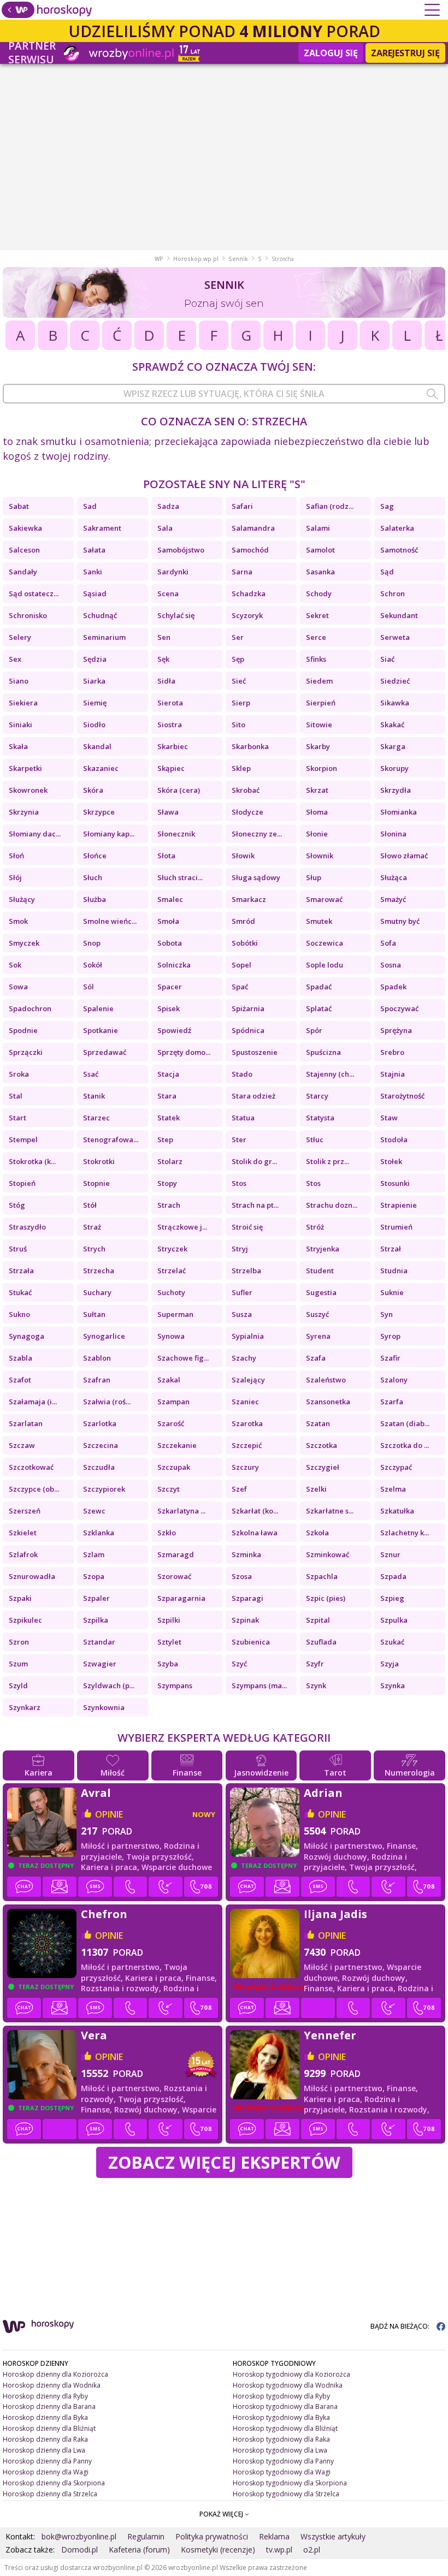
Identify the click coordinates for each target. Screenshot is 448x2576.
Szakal (169, 1380)
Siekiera (23, 703)
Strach (169, 1205)
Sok (15, 965)
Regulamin (146, 2536)
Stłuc (315, 1139)
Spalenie (98, 1008)
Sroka (19, 1074)
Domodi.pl (79, 2550)
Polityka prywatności (212, 2536)
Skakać (392, 725)
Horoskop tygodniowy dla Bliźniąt (285, 2428)
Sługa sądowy (256, 877)
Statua (243, 1118)
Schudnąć (100, 615)
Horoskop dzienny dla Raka (45, 2439)
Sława (168, 812)
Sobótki (245, 943)
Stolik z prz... (328, 1161)
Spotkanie (101, 1030)
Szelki (316, 1489)
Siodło (94, 725)
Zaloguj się (331, 53)
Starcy (317, 1096)
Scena (168, 593)
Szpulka (394, 1620)
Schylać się (176, 615)
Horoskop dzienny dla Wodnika (52, 2385)
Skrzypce (99, 812)
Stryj (240, 1249)
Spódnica (248, 1030)
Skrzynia (24, 812)
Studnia (394, 1271)
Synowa (171, 1336)
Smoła (168, 921)
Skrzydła (396, 790)
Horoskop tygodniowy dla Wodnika (288, 2385)
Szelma (393, 1489)
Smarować (324, 899)
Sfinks (316, 659)
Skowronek (28, 790)
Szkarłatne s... (330, 1511)
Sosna (391, 965)
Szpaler (96, 1598)
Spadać (319, 987)
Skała (18, 746)
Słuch (93, 877)
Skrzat (317, 790)
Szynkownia (104, 1707)
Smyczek (24, 943)
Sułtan (94, 1314)
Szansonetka (328, 1402)
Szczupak (174, 1467)
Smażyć (393, 899)
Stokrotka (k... (32, 1161)
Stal (16, 1096)
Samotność (399, 550)
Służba (95, 899)
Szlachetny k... (405, 1533)
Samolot (320, 550)
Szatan (318, 1423)
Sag (387, 506)
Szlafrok (23, 1554)
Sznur (390, 1554)
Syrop (390, 1336)
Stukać (20, 1292)
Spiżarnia (248, 1008)
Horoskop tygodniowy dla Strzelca (286, 2494)
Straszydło (27, 1227)
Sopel (241, 965)
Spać (240, 987)
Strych (94, 1249)
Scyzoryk (247, 615)
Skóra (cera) (179, 790)
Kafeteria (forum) (139, 2550)
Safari (242, 506)
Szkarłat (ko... (255, 1511)
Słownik (320, 856)
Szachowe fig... (183, 1358)
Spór (314, 1030)
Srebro (392, 1052)
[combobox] (224, 394)
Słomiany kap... (109, 834)
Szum (18, 1664)
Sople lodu (325, 965)
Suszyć (317, 1314)
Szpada (393, 1576)
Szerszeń (25, 1511)
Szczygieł (323, 1467)
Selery (20, 637)
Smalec (170, 899)
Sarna (242, 572)
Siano (19, 681)
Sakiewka (25, 528)
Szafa (316, 1358)
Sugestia (321, 1292)
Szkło (167, 1533)
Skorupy (394, 768)
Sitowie (319, 725)
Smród (243, 921)
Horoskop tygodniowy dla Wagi (282, 2472)
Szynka (393, 1685)
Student (320, 1271)
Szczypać (396, 1467)
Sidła (166, 681)
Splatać (319, 1008)
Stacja (168, 1074)
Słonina (393, 834)
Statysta (320, 1118)
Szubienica (251, 1642)
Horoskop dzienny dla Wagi (46, 2472)
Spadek (393, 987)
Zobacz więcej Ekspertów (224, 2162)
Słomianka (399, 812)
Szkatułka (397, 1511)
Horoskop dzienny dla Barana (49, 2406)
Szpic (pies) (326, 1598)
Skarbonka (250, 746)
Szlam (94, 1554)
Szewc (94, 1511)
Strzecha (99, 1271)
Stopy (167, 1183)
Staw (389, 1118)
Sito (238, 725)
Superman (175, 1314)
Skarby (318, 746)
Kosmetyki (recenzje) (218, 2550)
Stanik (94, 1096)
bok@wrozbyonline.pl (79, 2536)
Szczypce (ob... (34, 1489)
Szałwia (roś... (107, 1402)
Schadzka (249, 593)
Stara (167, 1096)
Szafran (97, 1380)
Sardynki (173, 572)
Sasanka (320, 572)
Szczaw (22, 1445)
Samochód (250, 550)
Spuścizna (323, 1052)
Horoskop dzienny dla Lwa (44, 2450)
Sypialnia (248, 1336)
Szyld (18, 1685)
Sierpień (321, 703)
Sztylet (169, 1642)
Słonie (317, 834)
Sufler (242, 1292)
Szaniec (245, 1402)
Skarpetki (25, 768)
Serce (316, 637)
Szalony (394, 1380)
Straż (92, 1227)
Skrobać (246, 790)
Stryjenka (323, 1249)
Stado (242, 1074)
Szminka (246, 1554)
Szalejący (248, 1380)
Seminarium (104, 637)
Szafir (390, 1358)
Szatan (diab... (405, 1423)
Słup (314, 877)
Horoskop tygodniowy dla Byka (281, 2417)
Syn (387, 1314)
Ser (238, 637)
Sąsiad (95, 593)
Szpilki (169, 1620)
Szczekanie (177, 1445)
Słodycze (247, 812)
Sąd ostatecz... (34, 593)
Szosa (242, 1576)
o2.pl (312, 2550)
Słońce (95, 856)
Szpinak (245, 1620)
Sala (165, 528)
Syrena (318, 1336)
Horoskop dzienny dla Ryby (45, 2396)
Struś (18, 1249)
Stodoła (394, 1139)
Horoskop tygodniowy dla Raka (281, 2439)
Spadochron (30, 1008)
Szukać (392, 1642)
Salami (318, 528)
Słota (166, 856)
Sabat (19, 506)
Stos (239, 1183)
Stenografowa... (111, 1139)
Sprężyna (396, 1030)
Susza (242, 1314)
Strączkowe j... (182, 1227)
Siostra (170, 725)
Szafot (20, 1380)
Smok (18, 921)
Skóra (93, 790)
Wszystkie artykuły (333, 2536)
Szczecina (101, 1445)
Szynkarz (25, 1707)
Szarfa (392, 1402)
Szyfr (315, 1664)
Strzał (391, 1249)
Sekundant (399, 615)
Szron (19, 1642)
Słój (15, 877)
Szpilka (96, 1620)
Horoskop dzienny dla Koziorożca (55, 2374)
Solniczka (174, 965)
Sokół (93, 965)
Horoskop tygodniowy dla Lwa (280, 2450)
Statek (169, 1118)
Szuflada (321, 1642)
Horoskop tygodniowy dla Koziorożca (291, 2374)
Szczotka (322, 1445)
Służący (22, 899)
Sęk (163, 659)
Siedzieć (395, 681)
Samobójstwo (181, 550)
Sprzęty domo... (184, 1052)
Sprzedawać (105, 1052)
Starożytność (402, 1096)
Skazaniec (101, 768)
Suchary (97, 1292)
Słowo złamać (404, 856)
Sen (164, 637)
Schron (393, 593)
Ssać (91, 1074)
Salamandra (253, 528)
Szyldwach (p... (109, 1685)
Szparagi (247, 1598)
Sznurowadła (32, 1576)
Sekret (317, 615)
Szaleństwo (326, 1380)
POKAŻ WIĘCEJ (222, 2514)
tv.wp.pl (279, 2550)
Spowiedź (174, 1030)
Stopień (22, 1183)
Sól (89, 987)
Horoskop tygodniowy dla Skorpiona (290, 2483)
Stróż (315, 1227)
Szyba (168, 1664)
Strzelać (172, 1271)
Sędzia (95, 659)
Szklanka (99, 1533)
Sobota (170, 943)
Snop (92, 943)
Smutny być (400, 921)
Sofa (388, 943)
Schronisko (28, 615)
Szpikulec (25, 1620)
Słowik (243, 856)
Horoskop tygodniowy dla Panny (283, 2461)
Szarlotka (100, 1423)
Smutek (319, 921)
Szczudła (99, 1467)
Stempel (23, 1139)
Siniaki (20, 725)
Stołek (391, 1161)
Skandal (97, 746)
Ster (239, 1139)
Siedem (319, 681)
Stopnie (96, 1183)
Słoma (317, 812)
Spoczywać (399, 1008)
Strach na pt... (255, 1205)
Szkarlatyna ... (181, 1511)
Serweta (395, 637)
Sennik (238, 259)
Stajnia (393, 1074)
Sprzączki (26, 1052)
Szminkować (328, 1554)
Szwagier (100, 1664)
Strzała (21, 1271)
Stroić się (247, 1227)
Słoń (16, 856)
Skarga (393, 746)
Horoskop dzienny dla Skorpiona (54, 2483)
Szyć (239, 1664)
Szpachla (322, 1576)
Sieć (239, 681)
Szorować (174, 1576)
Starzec (96, 1118)
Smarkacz (249, 899)
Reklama (274, 2536)
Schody (319, 593)
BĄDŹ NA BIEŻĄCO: (401, 2326)
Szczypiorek (104, 1489)
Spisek (169, 1008)
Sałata (94, 550)
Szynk (316, 1685)
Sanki (93, 572)
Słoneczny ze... (257, 834)
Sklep (241, 768)
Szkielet (23, 1533)
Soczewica (325, 943)
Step (165, 1139)
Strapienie (399, 1205)
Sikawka (395, 703)
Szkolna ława (255, 1533)
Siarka (94, 681)
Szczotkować (31, 1467)
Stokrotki (99, 1161)
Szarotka (247, 1423)
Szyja (390, 1664)
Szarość (171, 1423)
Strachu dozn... (332, 1205)
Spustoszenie (255, 1052)
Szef (239, 1489)
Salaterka (397, 528)
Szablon (97, 1358)
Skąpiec (171, 768)
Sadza (168, 506)
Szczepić (247, 1445)
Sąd (387, 572)
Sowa (18, 987)
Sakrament (102, 528)
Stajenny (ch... (330, 1074)
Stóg (17, 1205)
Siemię (95, 703)
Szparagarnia (181, 1598)
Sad (90, 506)
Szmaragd (176, 1554)
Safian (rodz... (330, 506)
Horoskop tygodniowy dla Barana (285, 2406)
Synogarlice (104, 1336)
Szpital (318, 1620)
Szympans (175, 1685)
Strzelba (246, 1271)
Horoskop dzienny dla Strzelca (50, 2494)
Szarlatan (26, 1423)
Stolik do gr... (254, 1161)
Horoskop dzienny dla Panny (47, 2461)
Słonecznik (176, 834)
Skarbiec (173, 746)
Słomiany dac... (35, 834)
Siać (387, 659)
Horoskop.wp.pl (196, 259)
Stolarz (170, 1161)
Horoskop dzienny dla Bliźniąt (49, 2428)
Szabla (20, 1358)
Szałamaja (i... (33, 1402)
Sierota (170, 703)
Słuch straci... (180, 877)
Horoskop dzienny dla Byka (45, 2417)
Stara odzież (254, 1096)
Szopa (94, 1576)
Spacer (170, 987)
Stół (90, 1205)
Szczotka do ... (405, 1445)
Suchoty (171, 1292)
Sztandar (99, 1642)
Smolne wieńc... (110, 921)
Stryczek (172, 1249)
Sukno (19, 1314)
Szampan (173, 1402)
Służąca (394, 877)
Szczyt (169, 1489)
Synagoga (26, 1336)
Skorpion (322, 768)
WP (159, 259)
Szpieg (392, 1598)
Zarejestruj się (405, 53)
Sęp (238, 659)
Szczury (245, 1467)
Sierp (241, 703)
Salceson (24, 550)
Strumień (396, 1227)
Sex (15, 659)
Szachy (244, 1358)
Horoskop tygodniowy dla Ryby (281, 2396)
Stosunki (395, 1183)
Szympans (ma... (259, 1685)
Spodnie (23, 1030)
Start (17, 1118)
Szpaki (20, 1598)
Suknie (392, 1292)
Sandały (23, 572)
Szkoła (317, 1533)
